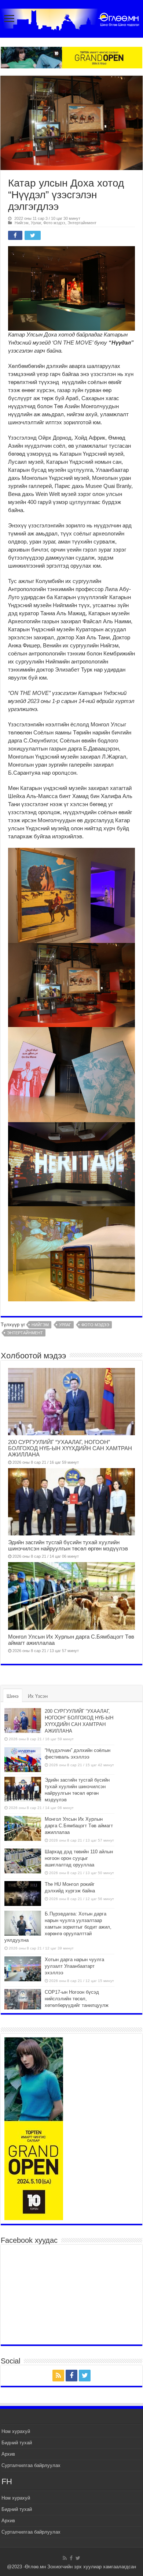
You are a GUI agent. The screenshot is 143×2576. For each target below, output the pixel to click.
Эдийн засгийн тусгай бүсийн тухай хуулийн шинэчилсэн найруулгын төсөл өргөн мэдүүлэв (68, 1545)
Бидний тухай (17, 2443)
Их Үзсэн (38, 1696)
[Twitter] (85, 2376)
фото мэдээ (95, 1325)
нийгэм (40, 1325)
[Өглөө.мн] (71, 18)
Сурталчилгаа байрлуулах (31, 2465)
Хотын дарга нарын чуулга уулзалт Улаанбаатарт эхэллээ (74, 1966)
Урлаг (36, 223)
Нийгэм (22, 223)
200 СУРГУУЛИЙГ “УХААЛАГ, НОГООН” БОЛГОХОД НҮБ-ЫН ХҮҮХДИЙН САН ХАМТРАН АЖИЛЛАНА (70, 1448)
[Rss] (58, 2376)
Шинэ (13, 1696)
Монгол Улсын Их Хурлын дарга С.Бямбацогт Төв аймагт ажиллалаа (79, 1826)
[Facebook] (71, 2376)
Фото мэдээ (54, 223)
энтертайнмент (25, 1333)
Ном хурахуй (16, 2431)
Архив (8, 2454)
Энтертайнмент (82, 223)
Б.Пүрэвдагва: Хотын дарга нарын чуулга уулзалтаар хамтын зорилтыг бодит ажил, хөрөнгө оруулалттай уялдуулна (58, 1927)
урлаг (65, 1325)
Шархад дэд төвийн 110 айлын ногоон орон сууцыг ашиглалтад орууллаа (79, 1858)
